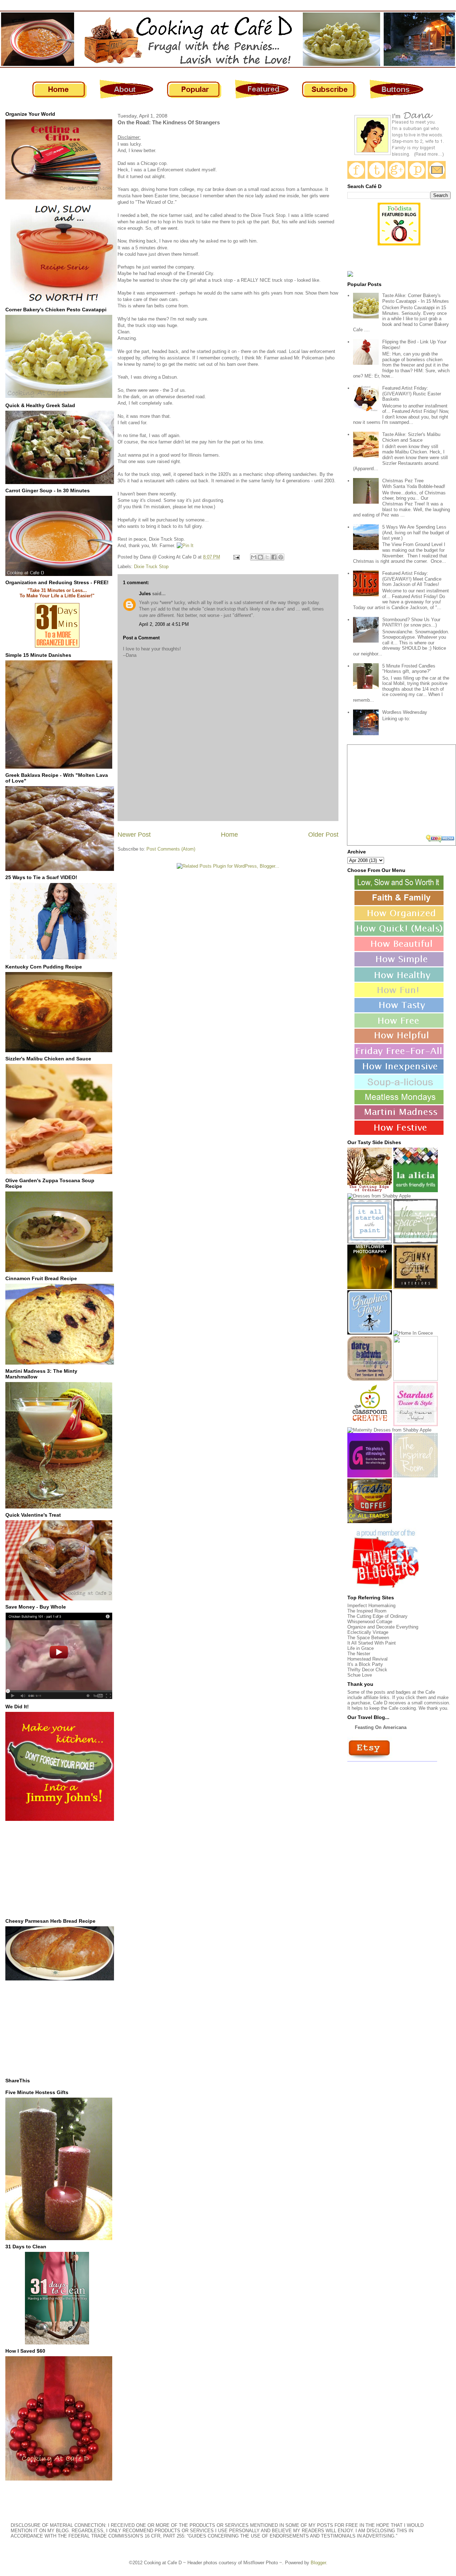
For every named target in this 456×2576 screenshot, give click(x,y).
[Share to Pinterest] (281, 557)
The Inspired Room (367, 1611)
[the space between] (416, 1242)
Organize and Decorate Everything (383, 1627)
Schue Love (360, 1675)
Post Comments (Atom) (171, 849)
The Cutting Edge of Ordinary (377, 1616)
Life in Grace (361, 1648)
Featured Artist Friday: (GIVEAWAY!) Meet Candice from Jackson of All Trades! (412, 579)
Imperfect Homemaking (371, 1606)
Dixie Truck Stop (151, 567)
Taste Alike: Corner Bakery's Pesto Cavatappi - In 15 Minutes (416, 298)
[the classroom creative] (370, 1425)
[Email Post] (236, 557)
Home (229, 835)
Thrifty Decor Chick (367, 1670)
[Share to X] (267, 557)
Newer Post (134, 835)
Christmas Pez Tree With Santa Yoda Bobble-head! (414, 484)
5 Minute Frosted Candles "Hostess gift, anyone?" (409, 669)
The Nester (359, 1654)
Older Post (323, 835)
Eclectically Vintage (368, 1632)
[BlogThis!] (260, 557)
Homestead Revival (367, 1659)
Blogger (318, 2563)
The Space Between (368, 1638)
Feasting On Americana (381, 1727)
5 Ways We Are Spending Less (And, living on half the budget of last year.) (416, 533)
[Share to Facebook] (274, 557)
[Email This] (254, 557)
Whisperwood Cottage (370, 1622)
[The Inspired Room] (416, 1476)
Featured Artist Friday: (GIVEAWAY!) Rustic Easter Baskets (412, 394)
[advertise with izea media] (441, 839)
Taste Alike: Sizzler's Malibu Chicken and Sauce (411, 437)
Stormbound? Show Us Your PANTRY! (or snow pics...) (411, 622)
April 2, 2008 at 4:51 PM (164, 624)
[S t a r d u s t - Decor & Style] (416, 1425)
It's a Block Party (365, 1664)
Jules (145, 594)
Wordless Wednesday (405, 712)
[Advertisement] (59, 1869)
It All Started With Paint (372, 1643)
